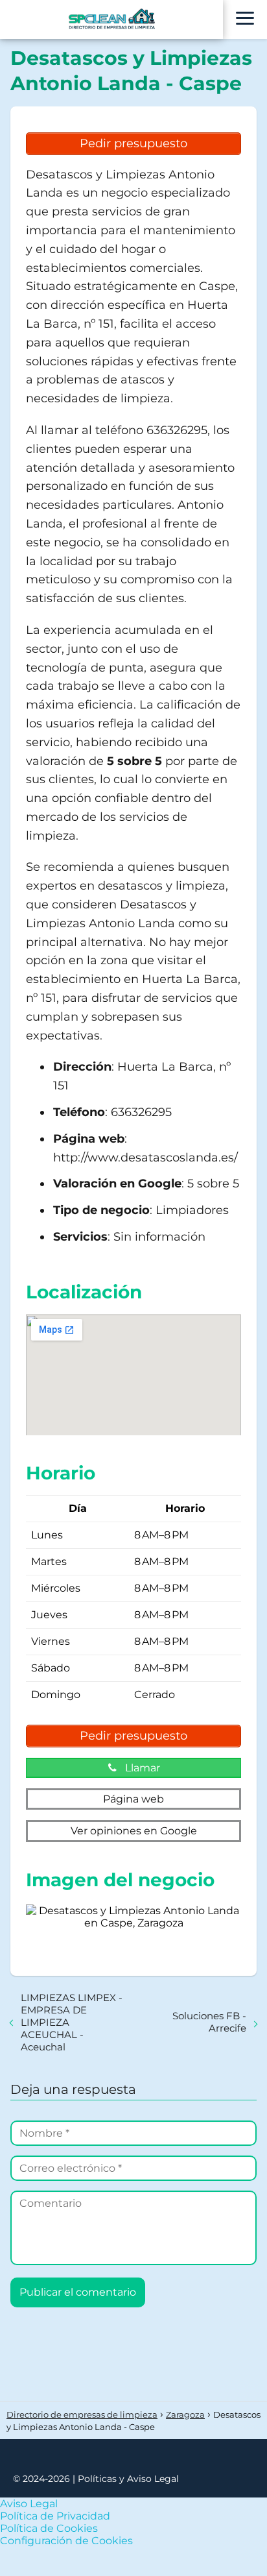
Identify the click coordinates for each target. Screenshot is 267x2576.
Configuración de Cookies (66, 2541)
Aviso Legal (29, 2504)
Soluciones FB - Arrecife (209, 2022)
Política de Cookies (49, 2528)
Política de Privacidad (55, 2516)
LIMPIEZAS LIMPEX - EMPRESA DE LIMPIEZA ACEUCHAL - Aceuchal (72, 2022)
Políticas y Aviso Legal (128, 2479)
